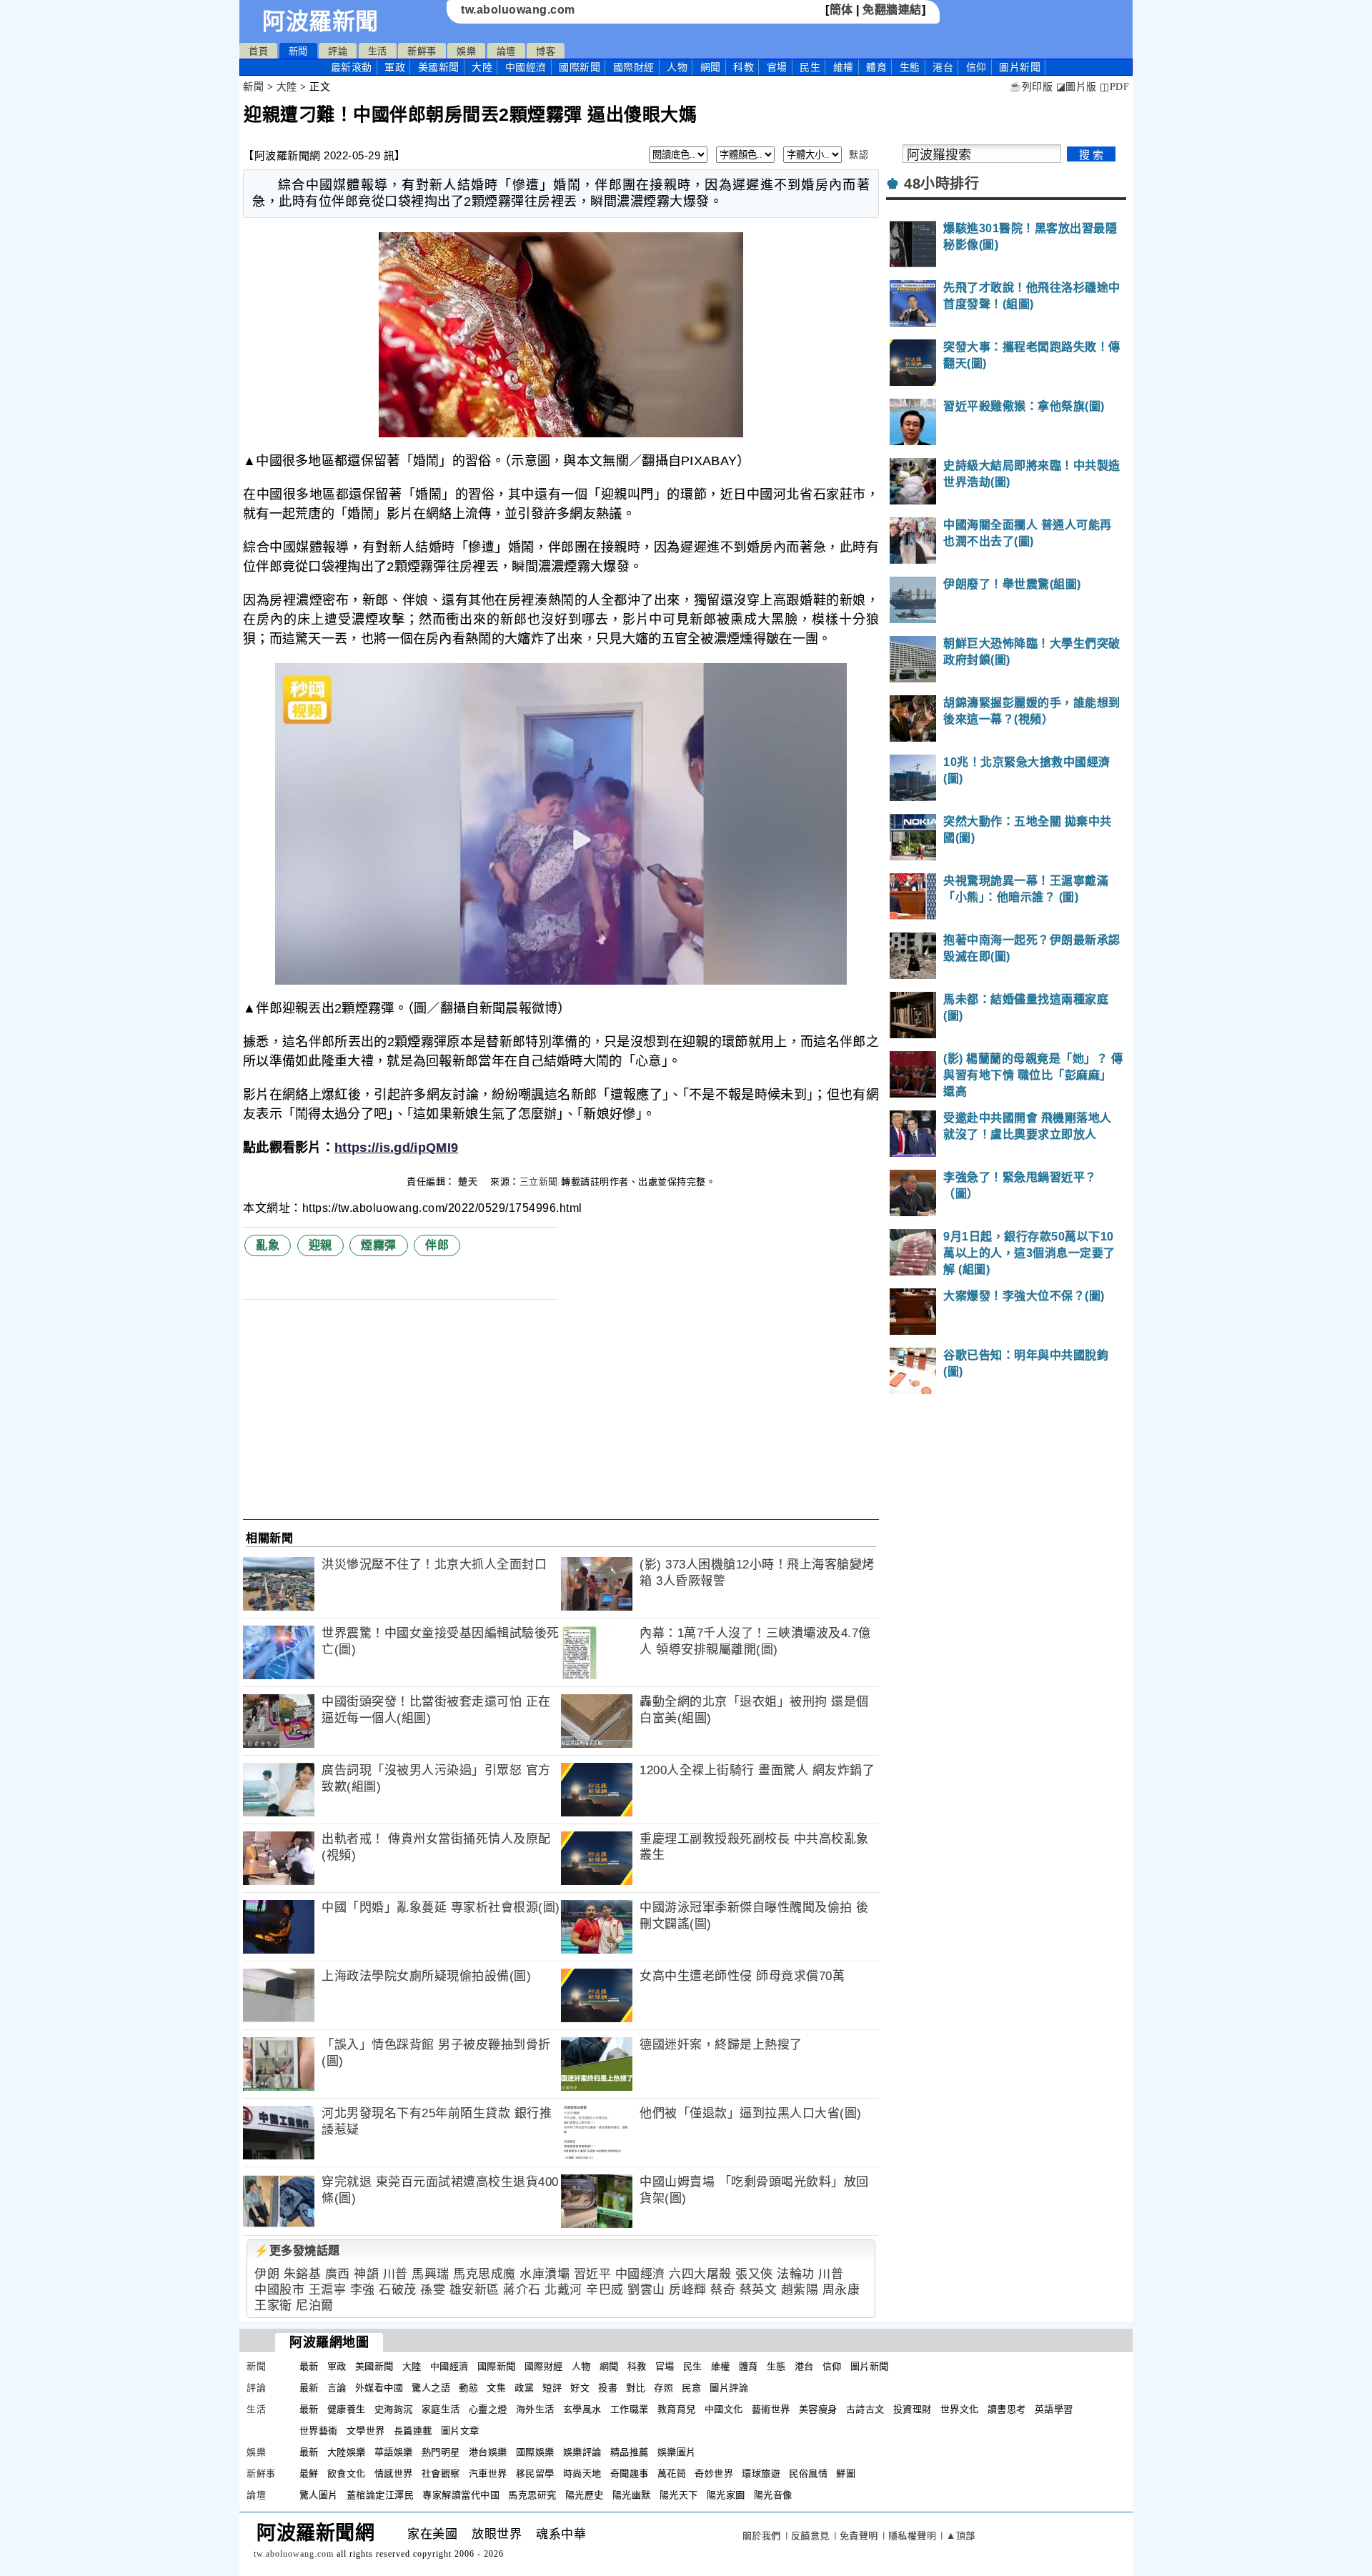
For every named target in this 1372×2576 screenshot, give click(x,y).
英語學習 (1054, 2409)
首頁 (258, 51)
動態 (468, 2388)
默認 (859, 155)
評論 (338, 51)
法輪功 (796, 2274)
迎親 (320, 1245)
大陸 (482, 67)
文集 (496, 2388)
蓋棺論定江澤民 (381, 2495)
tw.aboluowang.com (518, 10)
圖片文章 (460, 2431)
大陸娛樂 (347, 2452)
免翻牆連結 (892, 10)
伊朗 (267, 2274)
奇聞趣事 (630, 2473)
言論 (337, 2388)
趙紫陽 (800, 2290)
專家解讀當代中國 (461, 2495)
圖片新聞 (870, 2366)
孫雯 (433, 2290)
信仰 (976, 67)
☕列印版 (1031, 87)
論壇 (506, 51)
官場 (777, 67)
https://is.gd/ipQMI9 (396, 1148)
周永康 (841, 2290)
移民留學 (535, 2473)
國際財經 (634, 67)
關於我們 (762, 2536)
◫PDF (1114, 87)
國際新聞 (580, 67)
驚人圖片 (319, 2495)
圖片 (1020, 67)
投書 (608, 2388)
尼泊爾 (315, 2306)
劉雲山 (646, 2290)
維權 (844, 67)
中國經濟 (526, 67)
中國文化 (724, 2409)
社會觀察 (441, 2473)
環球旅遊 (761, 2473)
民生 (810, 67)
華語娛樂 (394, 2452)
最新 (352, 67)
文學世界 (366, 2431)
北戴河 (563, 2290)
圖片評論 (729, 2388)
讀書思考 (1007, 2409)
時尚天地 (582, 2473)
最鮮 (309, 2473)
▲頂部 (961, 2536)
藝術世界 (771, 2409)
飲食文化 (347, 2473)
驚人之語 (431, 2388)
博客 (546, 51)
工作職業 (630, 2409)
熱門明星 (441, 2452)
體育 (876, 67)
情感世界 (394, 2473)
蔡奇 (723, 2290)
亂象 (268, 1245)
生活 (378, 51)
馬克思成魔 (484, 2274)
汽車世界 (488, 2473)
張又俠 (754, 2274)
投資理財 (913, 2409)
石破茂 (398, 2290)
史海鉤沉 (394, 2409)
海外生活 (535, 2409)
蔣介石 (522, 2290)
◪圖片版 (1077, 87)
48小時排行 (941, 184)
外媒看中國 (379, 2388)
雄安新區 (474, 2290)
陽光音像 (773, 2495)
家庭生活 (441, 2409)
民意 (691, 2388)
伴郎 (437, 1245)
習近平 (593, 2274)
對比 (636, 2388)
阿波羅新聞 (320, 21)
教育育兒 (677, 2409)
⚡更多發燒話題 (297, 2251)
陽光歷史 (585, 2495)
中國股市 (279, 2290)
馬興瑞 (431, 2274)
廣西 (338, 2274)
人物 (677, 67)
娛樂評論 (582, 2452)
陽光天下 (679, 2495)
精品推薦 (630, 2452)
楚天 (469, 1182)
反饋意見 (810, 2536)
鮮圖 (846, 2473)
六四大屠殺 (700, 2274)
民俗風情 (808, 2473)
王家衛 (273, 2306)
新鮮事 (422, 51)
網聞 (711, 67)
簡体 (841, 10)
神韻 (366, 2274)
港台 (943, 67)
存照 (663, 2388)
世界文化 (960, 2409)
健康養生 (347, 2409)
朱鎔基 (303, 2274)
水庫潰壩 (545, 2274)
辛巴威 (605, 2290)
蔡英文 (759, 2290)
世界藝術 (319, 2431)
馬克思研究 (532, 2495)
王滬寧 (328, 2290)
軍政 (395, 67)
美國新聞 (439, 67)
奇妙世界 (714, 2473)
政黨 (524, 2388)
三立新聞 (539, 1182)
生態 (910, 67)
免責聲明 (859, 2536)
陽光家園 (726, 2495)
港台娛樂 (488, 2452)
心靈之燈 (488, 2409)
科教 (744, 67)
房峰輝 (688, 2290)
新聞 (298, 51)
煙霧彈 (379, 1245)
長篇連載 (413, 2431)
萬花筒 (672, 2473)
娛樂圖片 (677, 2452)
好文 (580, 2388)
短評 (552, 2388)
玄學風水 (582, 2409)
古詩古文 (865, 2409)
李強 (363, 2290)
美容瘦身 (818, 2409)
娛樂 (466, 51)
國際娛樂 (535, 2452)
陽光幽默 (632, 2495)
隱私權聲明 (913, 2536)
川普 (396, 2274)
